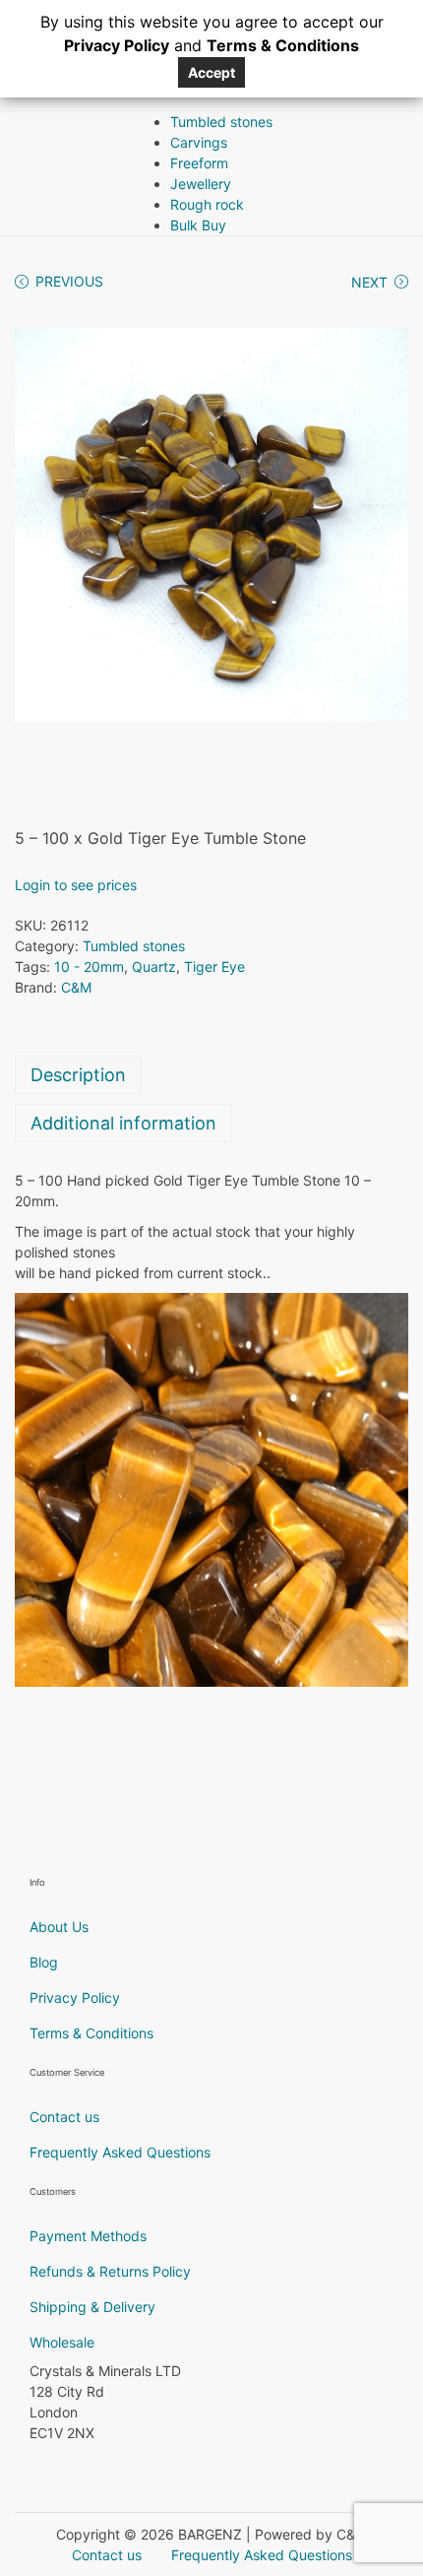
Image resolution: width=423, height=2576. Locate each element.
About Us (59, 1927)
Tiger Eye (214, 966)
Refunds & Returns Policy (110, 2271)
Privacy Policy (75, 1997)
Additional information (123, 1123)
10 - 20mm (89, 966)
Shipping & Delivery (92, 2307)
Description (78, 1075)
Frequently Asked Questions (120, 2152)
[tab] (211, 1075)
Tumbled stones (134, 946)
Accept (211, 72)
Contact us (64, 2117)
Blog (44, 1962)
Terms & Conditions (91, 2033)
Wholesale (62, 2342)
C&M (76, 987)
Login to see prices (76, 885)
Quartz (154, 966)
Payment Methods (88, 2236)
